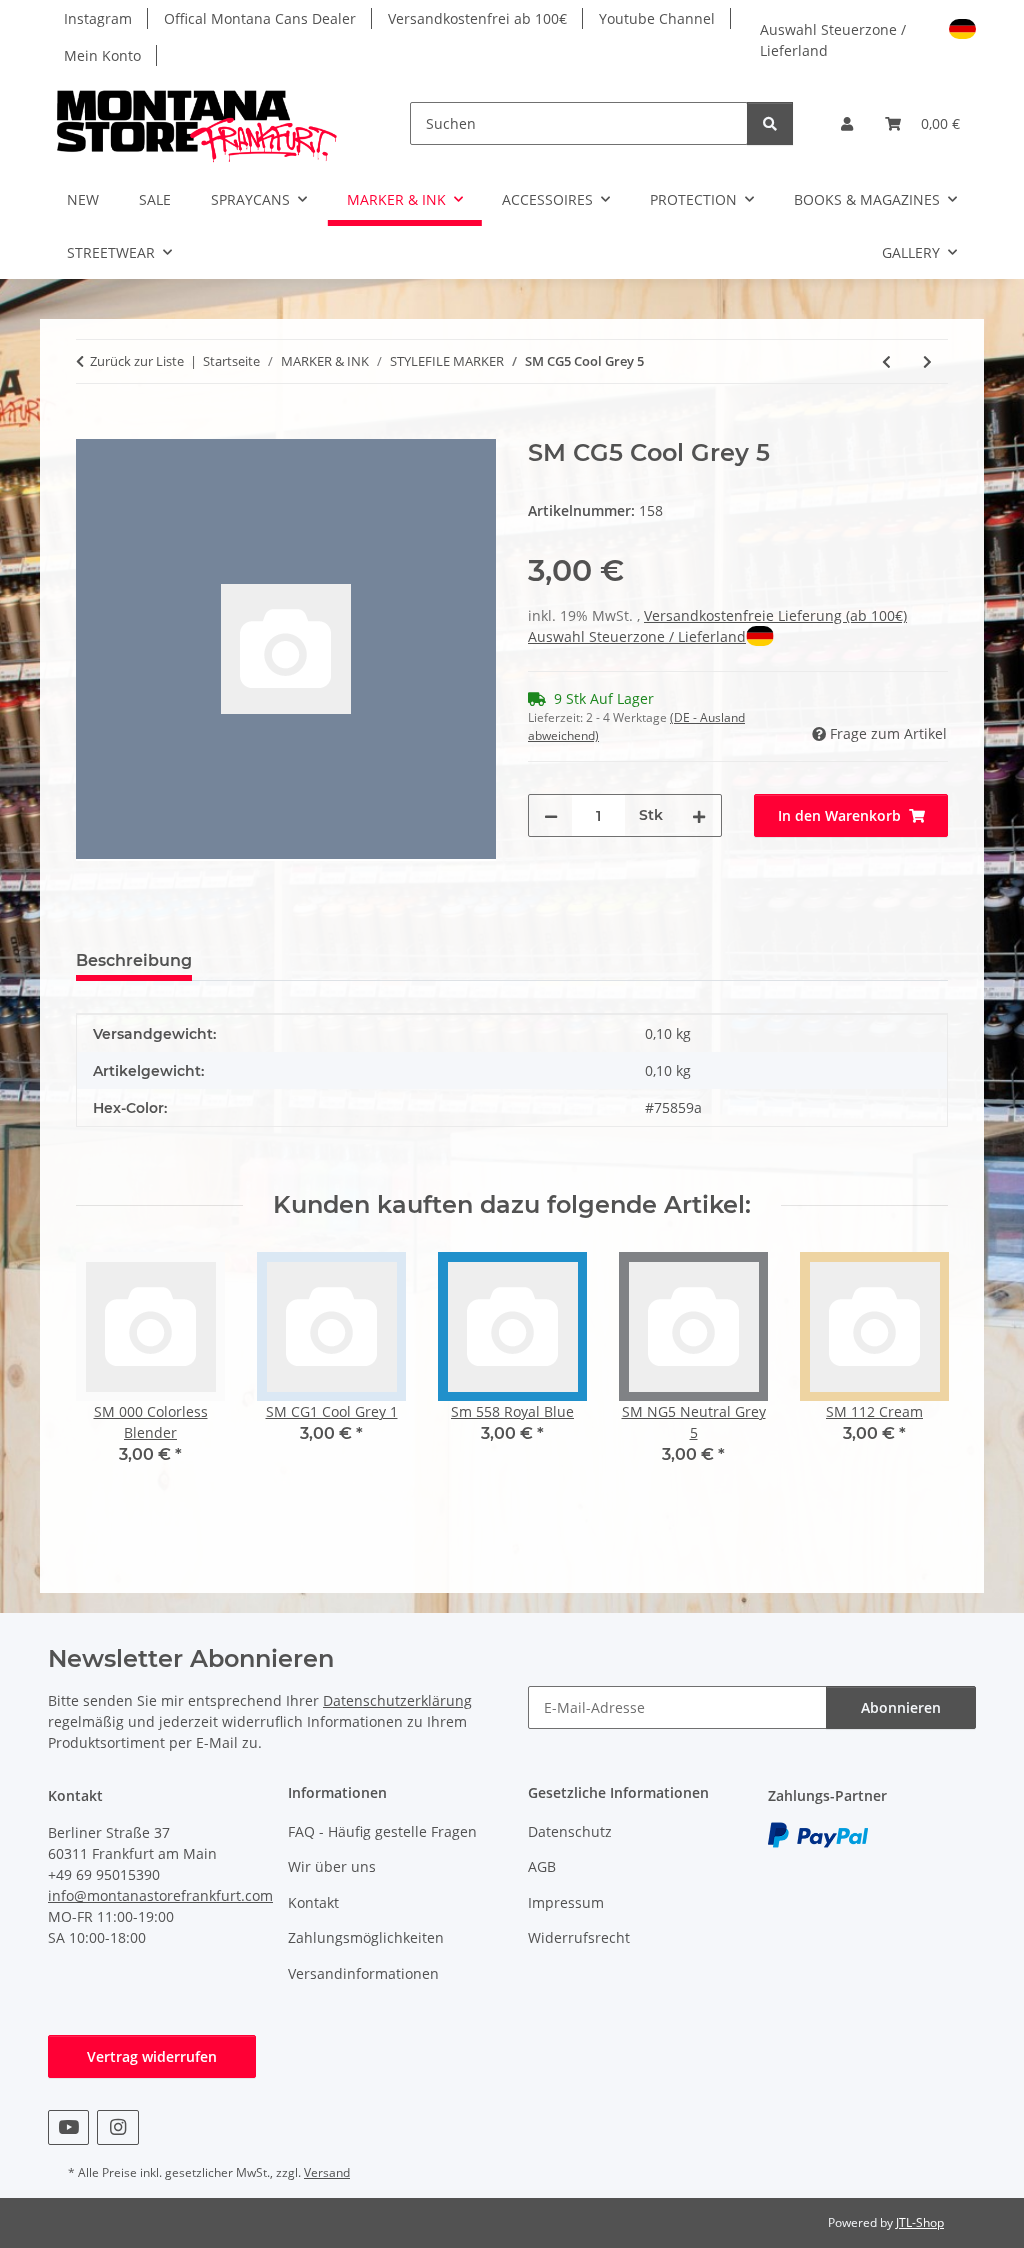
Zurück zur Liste (137, 361)
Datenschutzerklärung (397, 1700)
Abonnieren (901, 1707)
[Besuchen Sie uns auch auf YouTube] (68, 2127)
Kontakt (313, 1902)
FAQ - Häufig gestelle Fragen (382, 1831)
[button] (847, 123)
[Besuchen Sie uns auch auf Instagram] (117, 2127)
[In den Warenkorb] (92, 428)
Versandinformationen (363, 1973)
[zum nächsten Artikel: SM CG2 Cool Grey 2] (927, 361)
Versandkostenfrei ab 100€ (477, 18)
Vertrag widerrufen (152, 2056)
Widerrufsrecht (579, 1937)
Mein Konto (102, 55)
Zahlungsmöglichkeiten (366, 1937)
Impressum (566, 1902)
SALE (155, 199)
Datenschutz (570, 1831)
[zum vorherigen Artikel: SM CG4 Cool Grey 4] (886, 361)
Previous (109, 1372)
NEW (83, 199)
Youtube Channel (657, 18)
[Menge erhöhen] (699, 815)
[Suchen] (770, 123)
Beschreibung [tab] (134, 960)
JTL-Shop (920, 2222)
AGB (542, 1866)
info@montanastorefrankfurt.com (160, 1895)
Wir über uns (332, 1866)
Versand (327, 2172)
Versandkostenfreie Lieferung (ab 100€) (775, 615)
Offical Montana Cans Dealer (260, 18)
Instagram (98, 18)
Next (915, 1372)
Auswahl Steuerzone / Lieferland (833, 38)
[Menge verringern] (551, 815)
